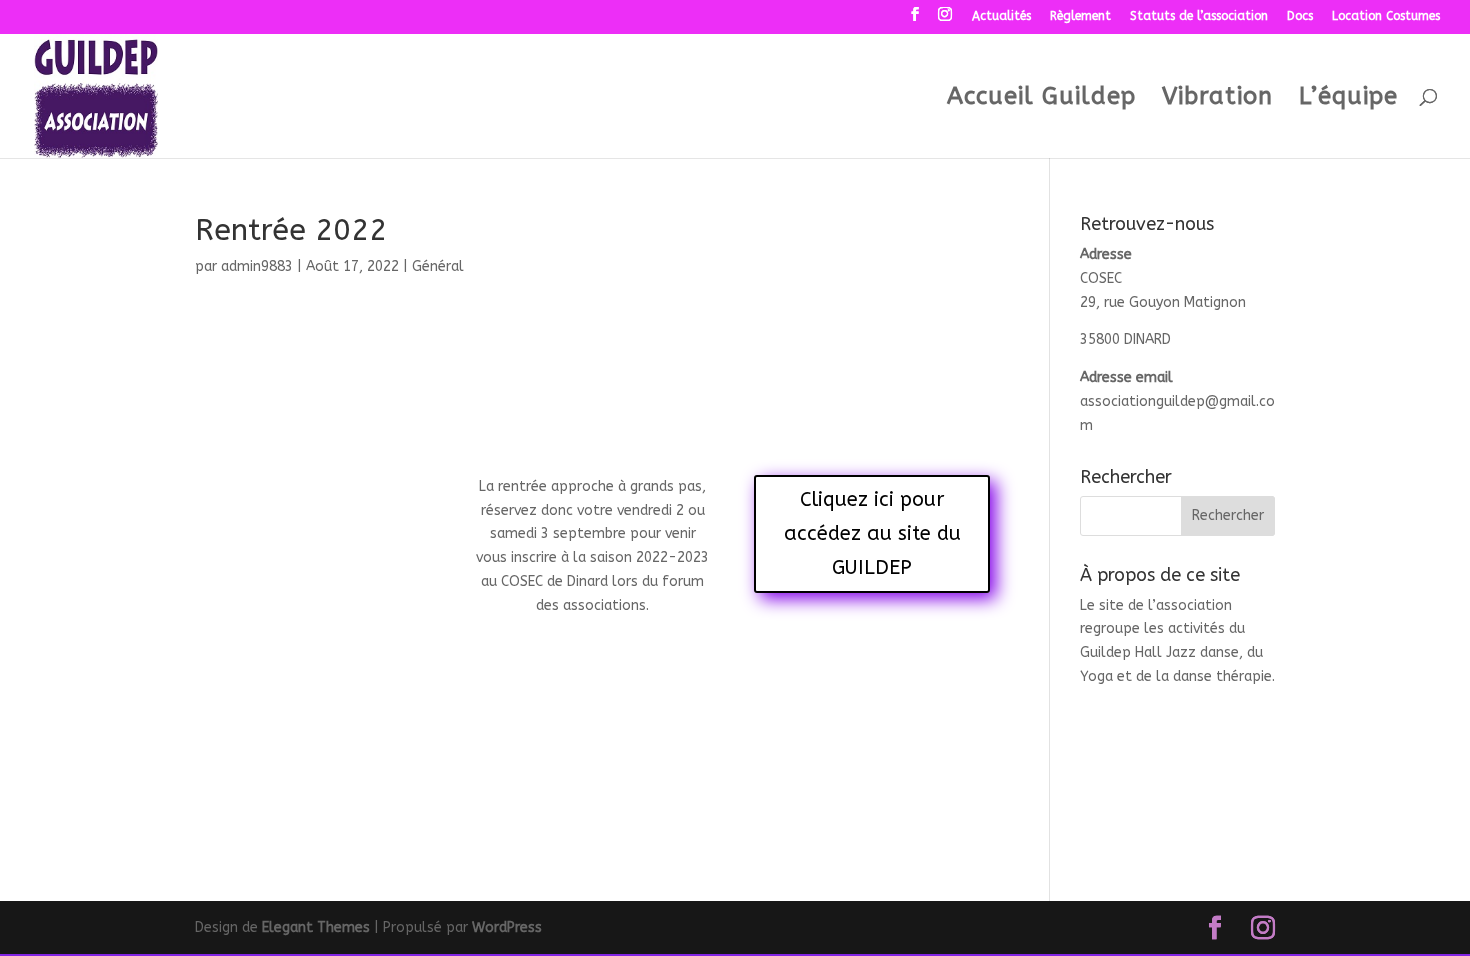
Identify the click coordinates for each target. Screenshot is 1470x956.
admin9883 (257, 266)
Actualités (1001, 16)
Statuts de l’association (1199, 16)
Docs (1300, 16)
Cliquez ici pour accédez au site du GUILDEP (872, 533)
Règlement (1080, 16)
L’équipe (1348, 99)
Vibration (1217, 99)
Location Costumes (1386, 16)
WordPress (507, 927)
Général (438, 266)
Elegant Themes (316, 927)
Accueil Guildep (1041, 99)
